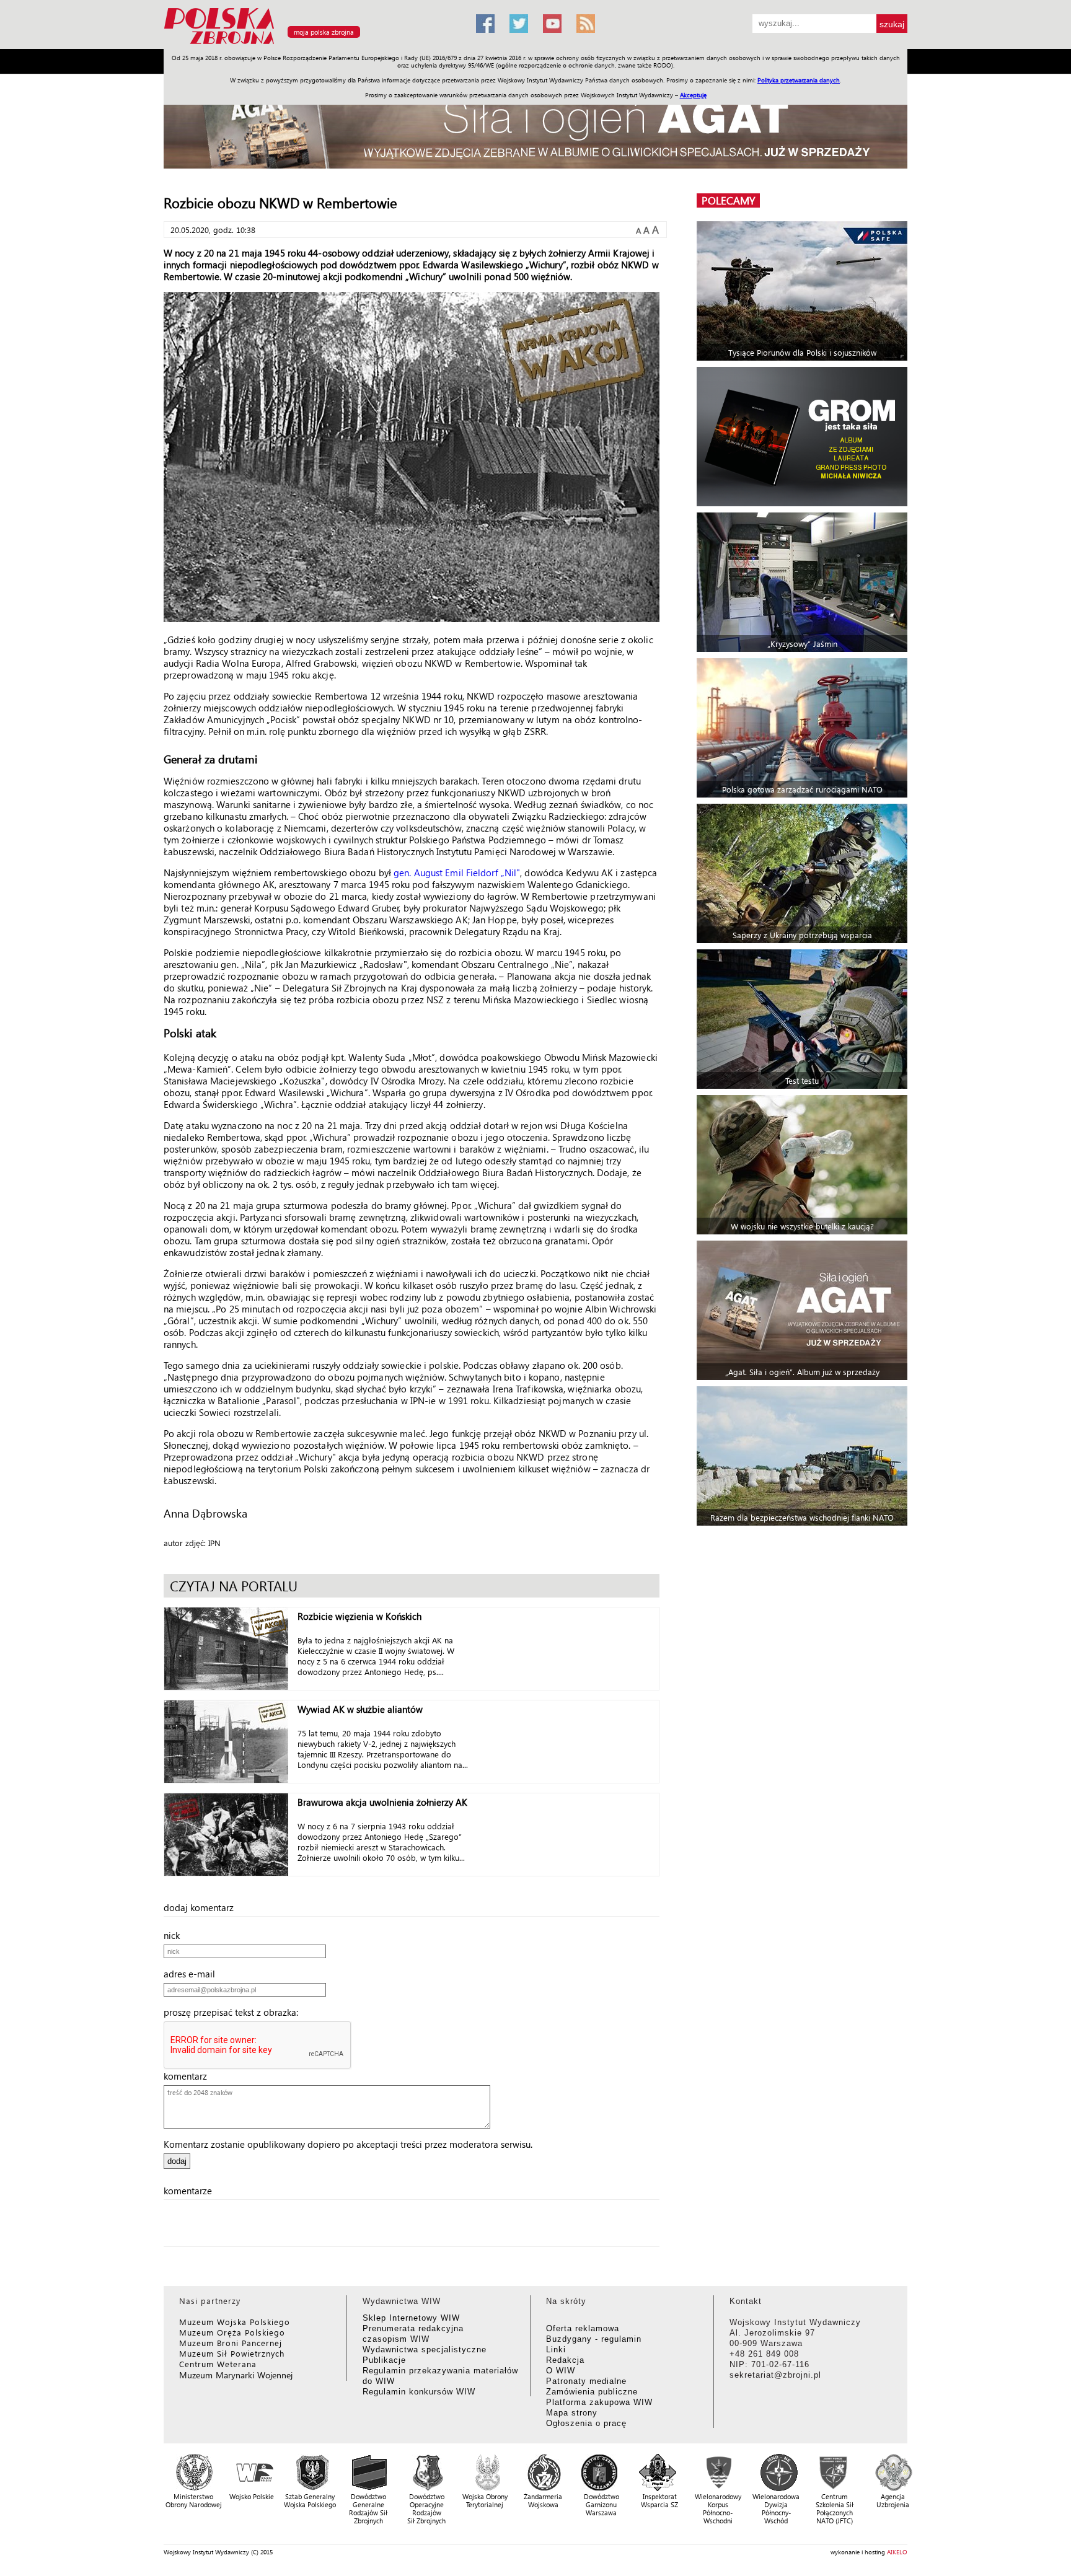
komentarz (189, 2076)
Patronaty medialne (586, 2381)
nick (175, 1935)
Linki (556, 2350)
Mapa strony (572, 2413)
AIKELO (897, 2552)
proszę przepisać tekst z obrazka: (235, 2012)
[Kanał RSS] (586, 24)
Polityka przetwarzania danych (799, 80)
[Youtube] (552, 24)
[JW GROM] (804, 437)
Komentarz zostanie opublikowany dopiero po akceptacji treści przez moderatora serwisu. (348, 2144)
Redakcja (565, 2360)
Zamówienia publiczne (592, 2392)
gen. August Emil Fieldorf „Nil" (457, 873)
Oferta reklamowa (583, 2328)
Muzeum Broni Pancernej (231, 2343)
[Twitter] (519, 24)
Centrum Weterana (218, 2364)
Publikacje (384, 2360)
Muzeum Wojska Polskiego (235, 2322)
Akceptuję (693, 95)
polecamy (728, 200)
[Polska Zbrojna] (312, 44)
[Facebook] (485, 24)
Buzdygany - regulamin (594, 2339)
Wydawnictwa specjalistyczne (425, 2350)
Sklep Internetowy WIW (411, 2318)
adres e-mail (193, 1974)
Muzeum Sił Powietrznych (232, 2353)
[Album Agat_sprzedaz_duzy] (535, 127)
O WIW (561, 2371)
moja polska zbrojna (324, 32)
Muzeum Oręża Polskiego (232, 2332)
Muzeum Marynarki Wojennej (236, 2375)
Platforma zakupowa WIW (599, 2402)
